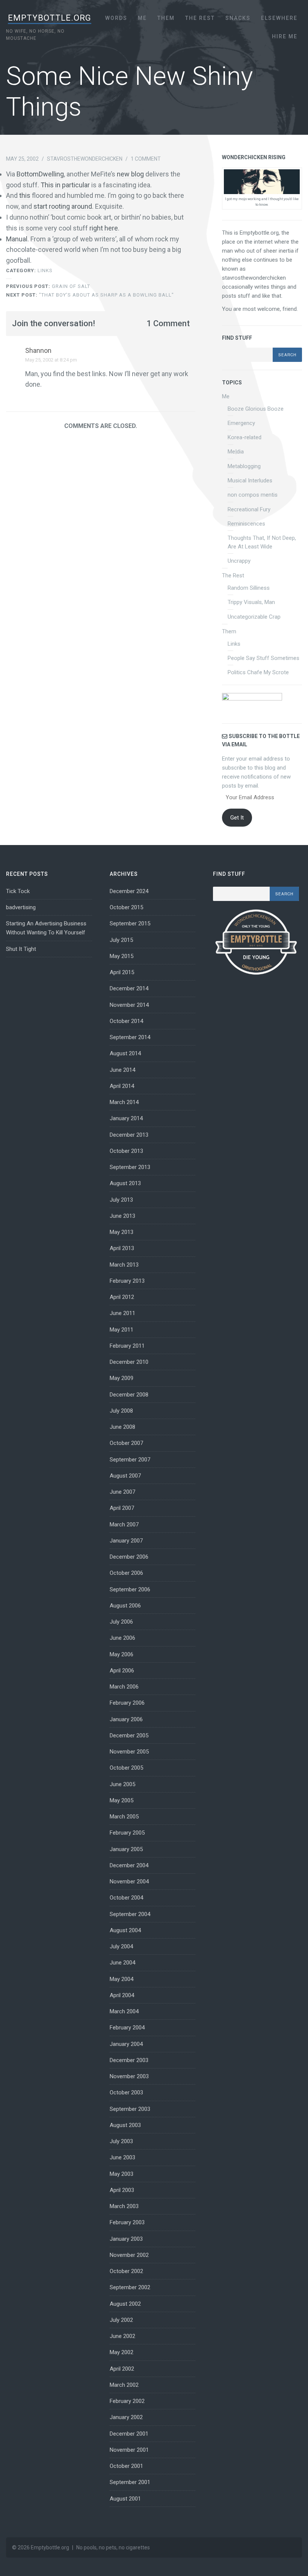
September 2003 (130, 2109)
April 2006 (122, 1671)
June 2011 (122, 1313)
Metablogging (244, 466)
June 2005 (122, 1784)
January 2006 (126, 1719)
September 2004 (130, 1914)
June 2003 (122, 2157)
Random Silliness (249, 588)
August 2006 (125, 1606)
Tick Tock (18, 891)
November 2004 (129, 1882)
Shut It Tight (21, 949)
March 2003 (124, 2206)
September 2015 (130, 923)
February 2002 (127, 2401)
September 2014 (130, 1037)
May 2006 (122, 1654)
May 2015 (122, 956)
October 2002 (126, 2271)
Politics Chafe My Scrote (258, 672)
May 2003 (122, 2174)
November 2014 (129, 1005)
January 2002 (126, 2417)
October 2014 (126, 1021)
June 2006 (122, 1638)
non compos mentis (253, 495)
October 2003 (126, 2092)
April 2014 (122, 1086)
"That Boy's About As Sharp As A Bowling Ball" (90, 295)
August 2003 (125, 2125)
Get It (237, 818)
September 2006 (130, 1589)
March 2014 (124, 1102)
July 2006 (121, 1622)
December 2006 (129, 1557)
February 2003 (127, 2222)
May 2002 (122, 2352)
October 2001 (126, 2466)
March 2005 (124, 1817)
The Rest (200, 18)
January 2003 (126, 2239)
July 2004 (121, 1946)
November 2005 (129, 1752)
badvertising (21, 907)
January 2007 (126, 1541)
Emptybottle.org (50, 18)
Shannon (38, 350)
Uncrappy (239, 561)
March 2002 (124, 2385)
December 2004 (129, 1865)
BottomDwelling (40, 174)
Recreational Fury (249, 509)
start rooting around (63, 206)
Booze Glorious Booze (256, 409)
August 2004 (125, 1930)
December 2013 (129, 1135)
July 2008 (121, 1411)
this (25, 195)
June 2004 (122, 1963)
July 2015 (121, 940)
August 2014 (125, 1053)
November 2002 (129, 2255)
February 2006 (127, 1703)
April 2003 (122, 2190)
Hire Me (285, 36)
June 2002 (122, 2336)
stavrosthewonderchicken (85, 159)
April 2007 (122, 1508)
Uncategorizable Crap (254, 617)
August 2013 (125, 1183)
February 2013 (127, 1281)
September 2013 (130, 1167)
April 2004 (122, 1995)
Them (166, 18)
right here (104, 228)
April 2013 (122, 1248)
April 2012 (122, 1297)
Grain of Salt (48, 286)
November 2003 (129, 2076)
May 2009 (122, 1378)
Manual (17, 239)
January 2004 (126, 2044)
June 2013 (122, 1216)
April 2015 (122, 972)
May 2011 (122, 1330)
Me (142, 18)
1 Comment (146, 159)
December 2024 (129, 891)
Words (116, 18)
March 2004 (124, 2011)
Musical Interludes (250, 481)
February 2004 (127, 2028)
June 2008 (122, 1427)
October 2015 (126, 907)
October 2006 (126, 1573)
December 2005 (129, 1735)
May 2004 (122, 1979)
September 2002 (130, 2287)
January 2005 (126, 1849)
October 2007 (126, 1443)
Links (45, 270)
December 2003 (129, 2060)
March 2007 (124, 1525)
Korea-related (245, 437)
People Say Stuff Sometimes (263, 658)
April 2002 (122, 2369)
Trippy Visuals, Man (251, 602)
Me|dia (236, 452)
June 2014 (122, 1070)
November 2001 (129, 2450)
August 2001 (125, 2499)
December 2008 (129, 1395)
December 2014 (129, 988)
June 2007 (122, 1492)
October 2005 (126, 1768)
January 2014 (126, 1118)
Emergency (241, 423)
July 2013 (121, 1200)
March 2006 (124, 1687)
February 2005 (127, 1833)
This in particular (65, 185)
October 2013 (126, 1151)
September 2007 (130, 1460)
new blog (130, 174)
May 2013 (122, 1232)
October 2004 (126, 1898)
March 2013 (124, 1265)
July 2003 (121, 2141)
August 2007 (125, 1476)
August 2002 (125, 2304)
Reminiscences (246, 524)
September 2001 (130, 2482)
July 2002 (121, 2320)
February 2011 (127, 1346)
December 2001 (129, 2434)
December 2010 (129, 1362)
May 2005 (122, 1800)
